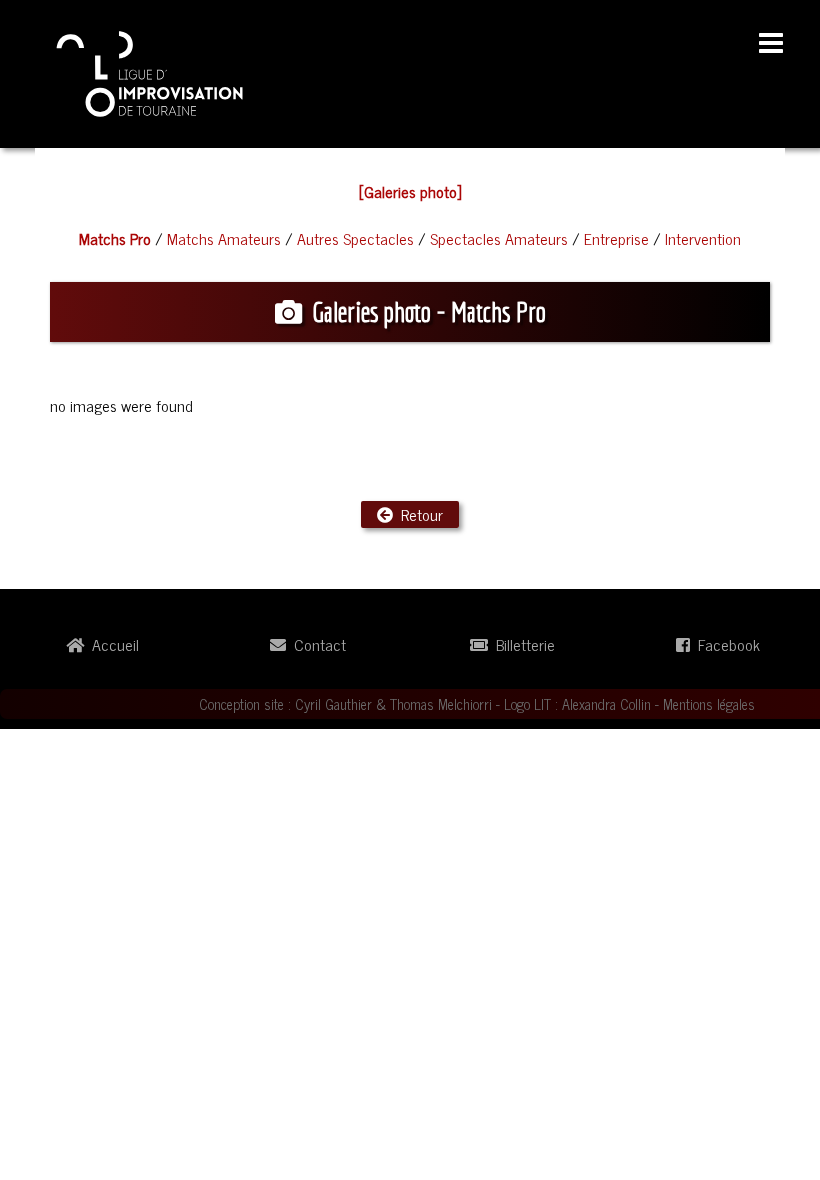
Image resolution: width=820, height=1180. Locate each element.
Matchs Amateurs (224, 238)
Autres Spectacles (355, 238)
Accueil (111, 644)
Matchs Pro (115, 238)
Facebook (725, 644)
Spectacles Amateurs (499, 238)
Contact (316, 644)
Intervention (703, 238)
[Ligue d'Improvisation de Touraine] (150, 71)
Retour (418, 514)
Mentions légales (709, 704)
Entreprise (616, 238)
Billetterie (521, 644)
